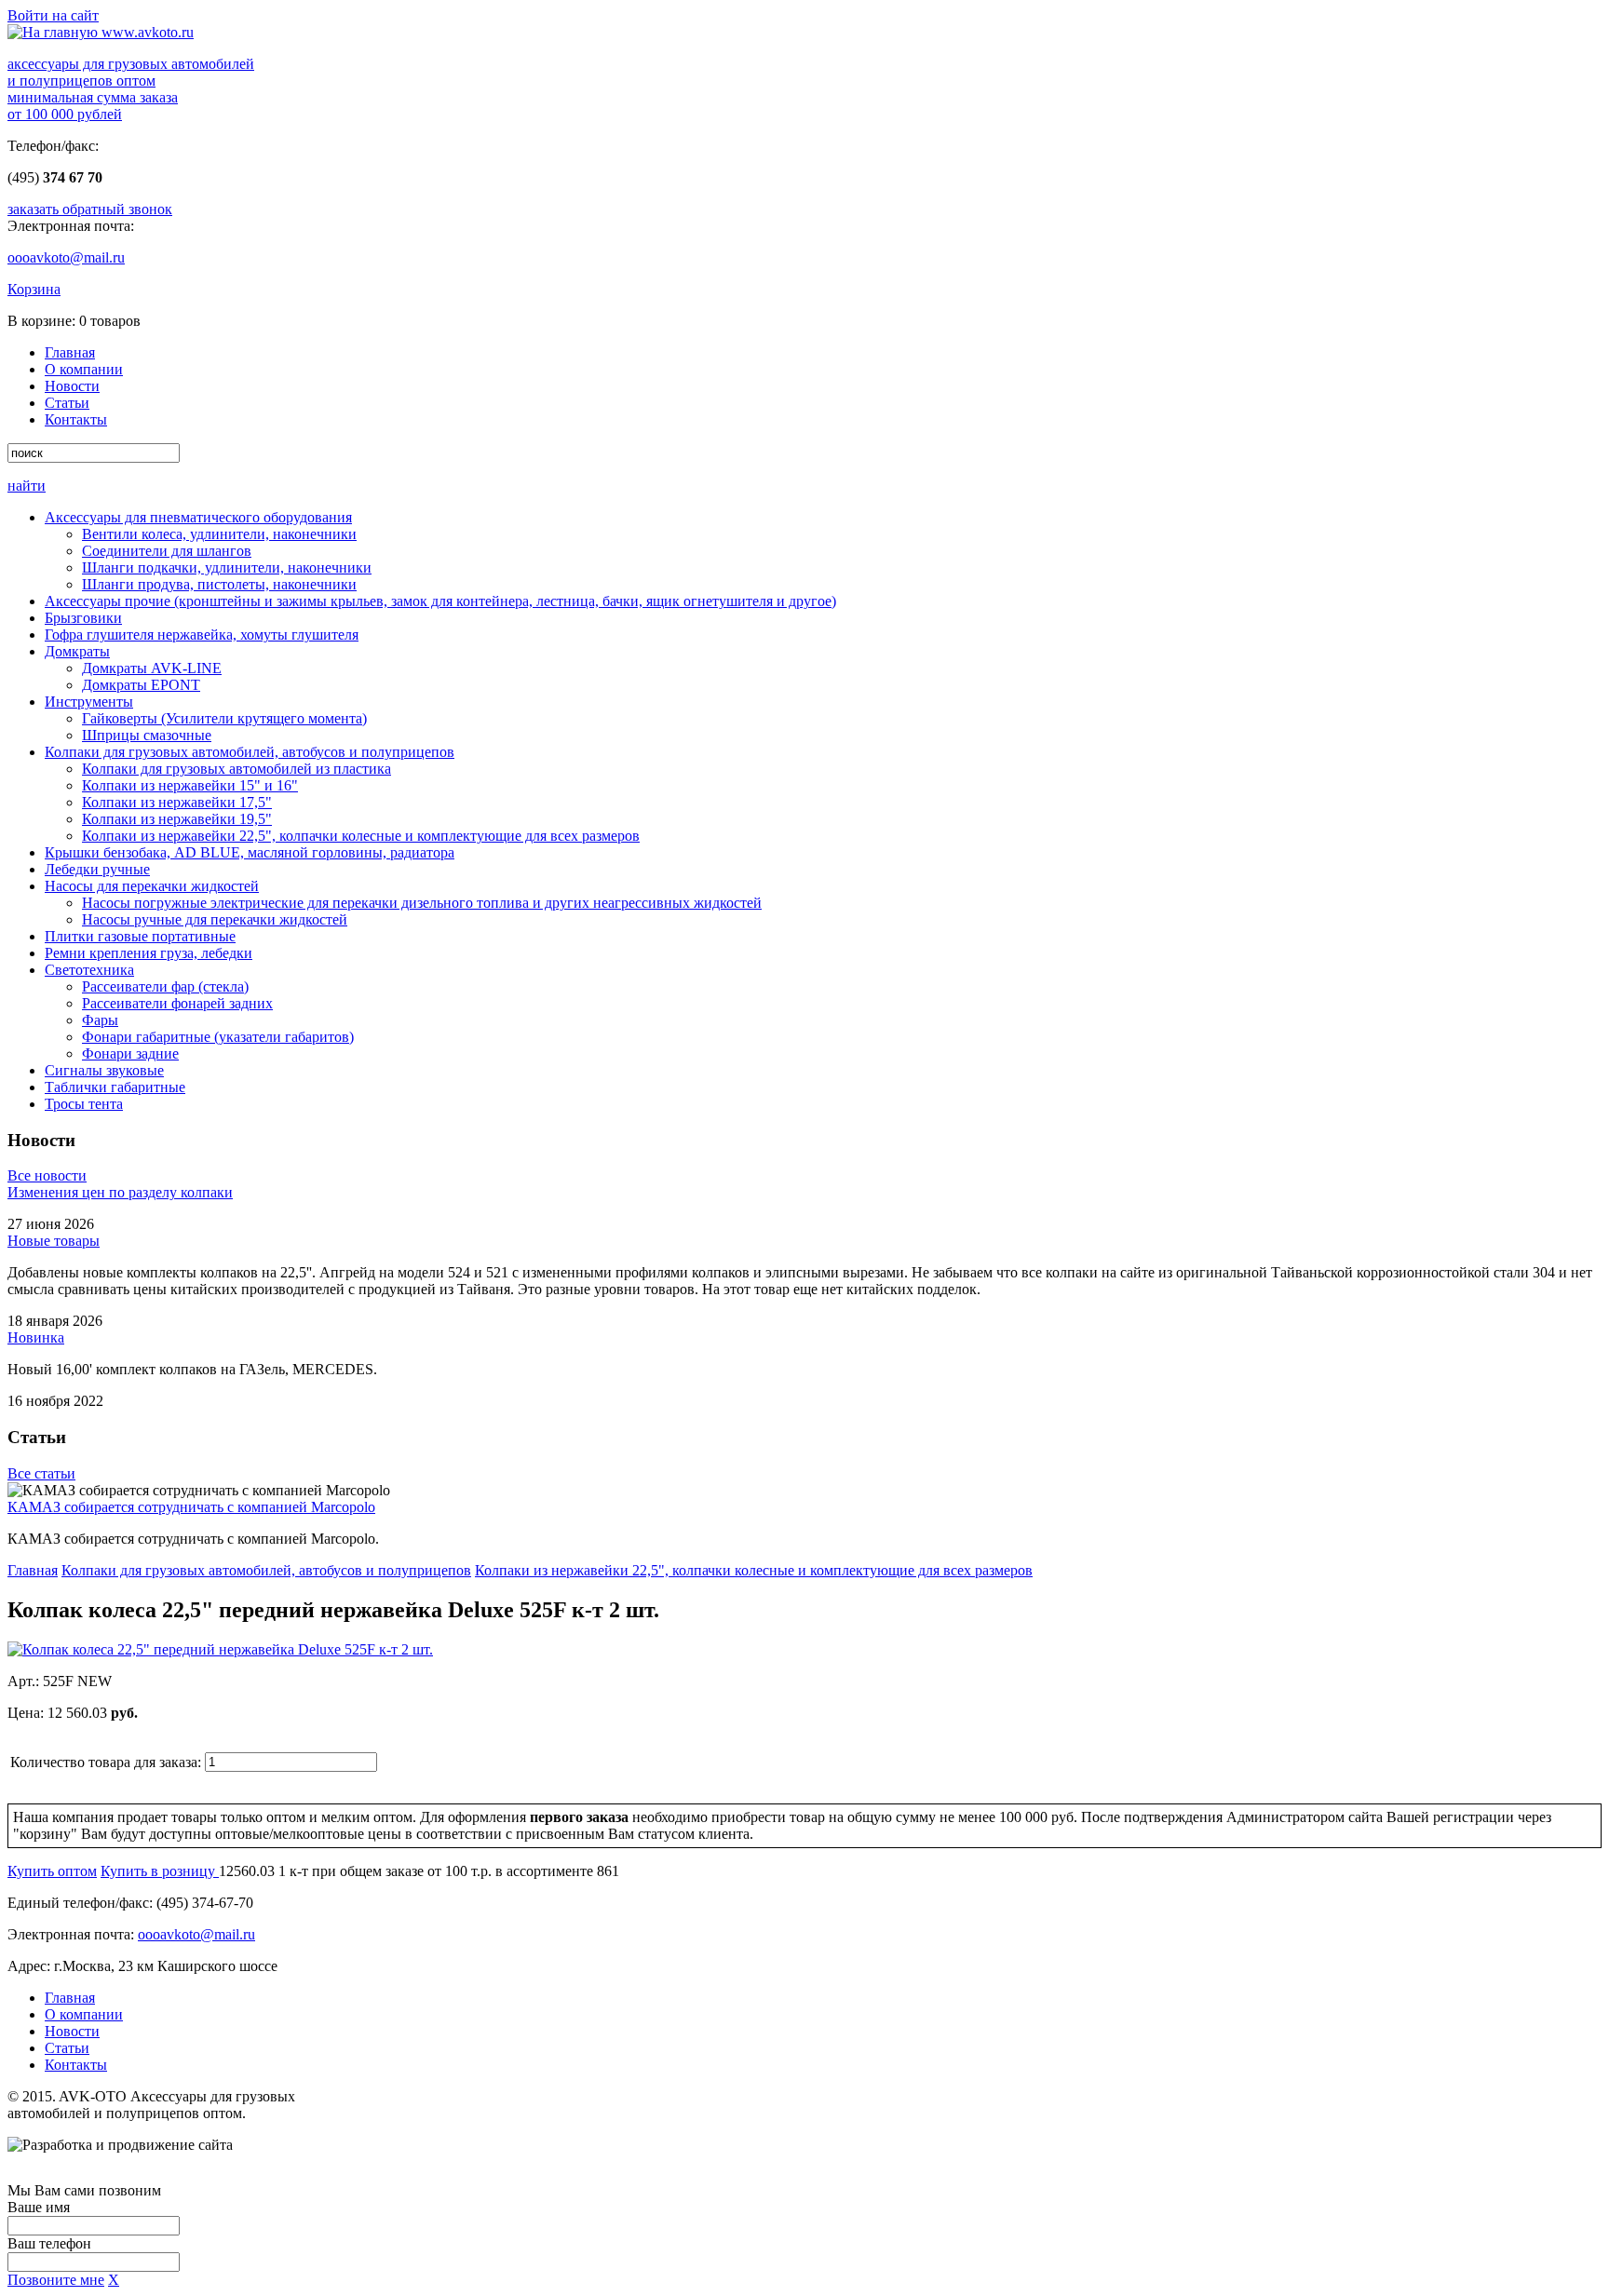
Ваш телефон (49, 2243)
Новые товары (54, 1241)
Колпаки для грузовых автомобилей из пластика (237, 769)
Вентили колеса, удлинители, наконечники (219, 534)
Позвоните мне (56, 2280)
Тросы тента (84, 1104)
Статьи (67, 403)
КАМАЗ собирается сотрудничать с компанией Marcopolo (191, 1507)
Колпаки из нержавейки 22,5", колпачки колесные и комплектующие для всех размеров (361, 836)
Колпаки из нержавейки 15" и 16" (190, 785)
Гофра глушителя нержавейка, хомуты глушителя (202, 635)
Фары (100, 1020)
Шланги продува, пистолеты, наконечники (219, 584)
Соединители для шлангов (167, 551)
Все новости (47, 1175)
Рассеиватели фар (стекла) (165, 986)
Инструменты (89, 702)
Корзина (34, 289)
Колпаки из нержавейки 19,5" (177, 819)
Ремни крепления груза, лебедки (149, 953)
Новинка (36, 1337)
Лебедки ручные (97, 869)
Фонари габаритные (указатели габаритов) (218, 1037)
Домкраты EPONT (141, 685)
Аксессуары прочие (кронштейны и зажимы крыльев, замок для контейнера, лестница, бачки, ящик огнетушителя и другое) (440, 601)
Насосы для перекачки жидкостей (152, 886)
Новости (72, 386)
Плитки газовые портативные (140, 936)
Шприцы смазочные (147, 735)
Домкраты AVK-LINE (152, 668)
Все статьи (41, 1473)
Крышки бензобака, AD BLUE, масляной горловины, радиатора (250, 852)
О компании (84, 369)
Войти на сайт (53, 15)
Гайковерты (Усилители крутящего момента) (224, 718)
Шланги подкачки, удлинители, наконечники (227, 567)
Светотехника (89, 970)
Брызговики (83, 618)
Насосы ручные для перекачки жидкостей (215, 919)
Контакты (76, 419)
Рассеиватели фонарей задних (177, 1003)
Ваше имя (39, 2207)
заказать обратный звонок (90, 209)
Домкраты (77, 651)
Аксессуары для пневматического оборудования (198, 517)
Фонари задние (130, 1053)
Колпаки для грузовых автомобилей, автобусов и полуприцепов (250, 752)
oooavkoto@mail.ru (66, 257)
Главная (70, 352)
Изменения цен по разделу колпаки (120, 1192)
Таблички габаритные (115, 1087)
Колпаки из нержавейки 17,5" (177, 802)
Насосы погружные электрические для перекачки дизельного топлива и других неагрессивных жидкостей (422, 903)
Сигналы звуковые (104, 1070)
